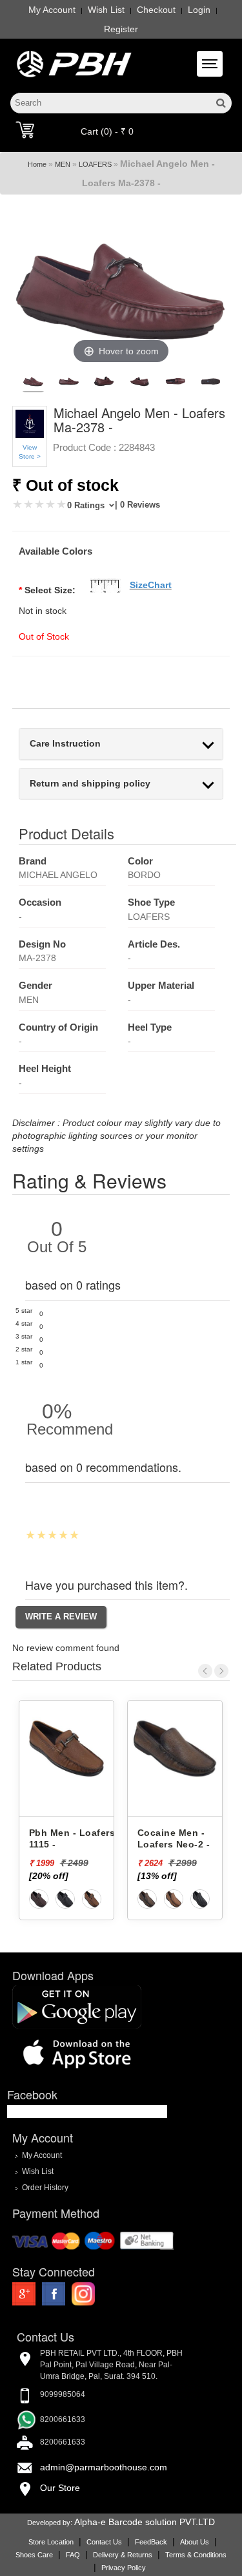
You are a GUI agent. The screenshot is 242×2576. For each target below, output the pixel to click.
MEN (63, 164)
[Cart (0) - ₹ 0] (25, 129)
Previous (205, 1671)
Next (221, 1671)
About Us (195, 2542)
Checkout (156, 10)
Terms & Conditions (196, 2555)
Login (199, 10)
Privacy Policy (124, 2568)
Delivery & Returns (123, 2555)
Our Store (60, 2488)
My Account (52, 10)
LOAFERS (95, 164)
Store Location (51, 2542)
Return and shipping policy (90, 784)
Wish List (106, 10)
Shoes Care (34, 2555)
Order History (45, 2187)
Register (121, 29)
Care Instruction (65, 744)
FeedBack (151, 2542)
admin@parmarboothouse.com (104, 2467)
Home (37, 164)
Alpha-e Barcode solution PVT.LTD (145, 2522)
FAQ (73, 2555)
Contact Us (104, 2542)
